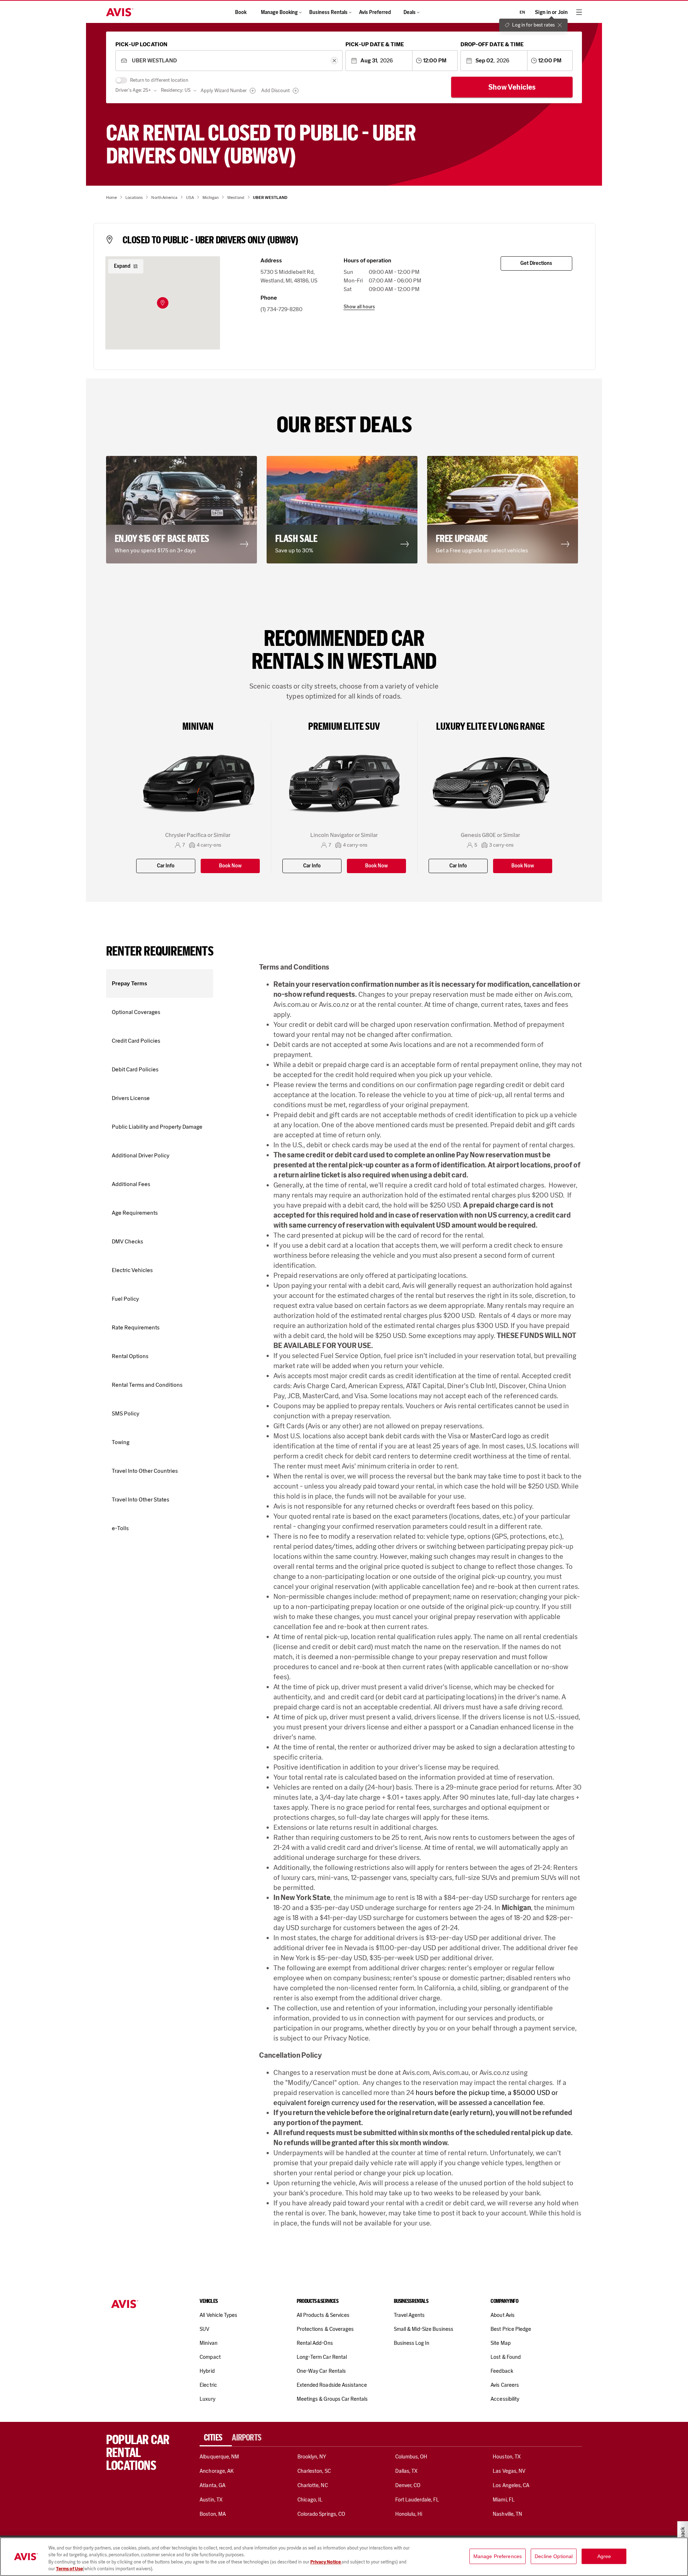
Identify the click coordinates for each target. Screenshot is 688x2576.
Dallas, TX (406, 2471)
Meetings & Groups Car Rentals (332, 2399)
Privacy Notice (326, 2562)
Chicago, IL (310, 2500)
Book (241, 12)
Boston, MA (212, 2514)
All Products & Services (323, 2315)
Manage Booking (279, 12)
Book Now (230, 866)
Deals (410, 12)
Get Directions (536, 263)
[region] (344, 2557)
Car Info (166, 866)
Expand (122, 266)
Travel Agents (409, 2315)
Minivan (208, 2343)
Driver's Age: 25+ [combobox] (133, 90)
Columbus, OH (411, 2457)
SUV (204, 2329)
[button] (163, 303)
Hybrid (207, 2371)
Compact (210, 2357)
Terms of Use (69, 2569)
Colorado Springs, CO (321, 2514)
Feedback (502, 2371)
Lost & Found (506, 2357)
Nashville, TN (507, 2514)
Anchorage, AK (217, 2471)
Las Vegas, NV (509, 2471)
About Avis (502, 2315)
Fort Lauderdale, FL (417, 2500)
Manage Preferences (498, 2556)
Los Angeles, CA (511, 2485)
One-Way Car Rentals (321, 2371)
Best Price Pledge (511, 2329)
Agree (604, 2556)
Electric (208, 2385)
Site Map (500, 2343)
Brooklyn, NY (312, 2457)
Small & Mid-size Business (424, 2329)
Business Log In (412, 2343)
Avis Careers (505, 2385)
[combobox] (229, 61)
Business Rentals (328, 12)
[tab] (216, 2438)
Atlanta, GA (212, 2485)
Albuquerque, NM (219, 2457)
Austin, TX (211, 2500)
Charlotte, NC (313, 2485)
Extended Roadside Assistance (332, 2385)
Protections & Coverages (325, 2329)
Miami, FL (503, 2500)
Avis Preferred (375, 12)
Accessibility (505, 2399)
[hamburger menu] (579, 12)
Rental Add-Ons (315, 2343)
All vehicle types (218, 2315)
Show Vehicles (512, 87)
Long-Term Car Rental (322, 2357)
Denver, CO (408, 2485)
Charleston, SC (314, 2471)
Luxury (207, 2399)
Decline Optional (554, 2556)
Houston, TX (507, 2457)
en (522, 12)
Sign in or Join (551, 12)
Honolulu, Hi (409, 2514)
